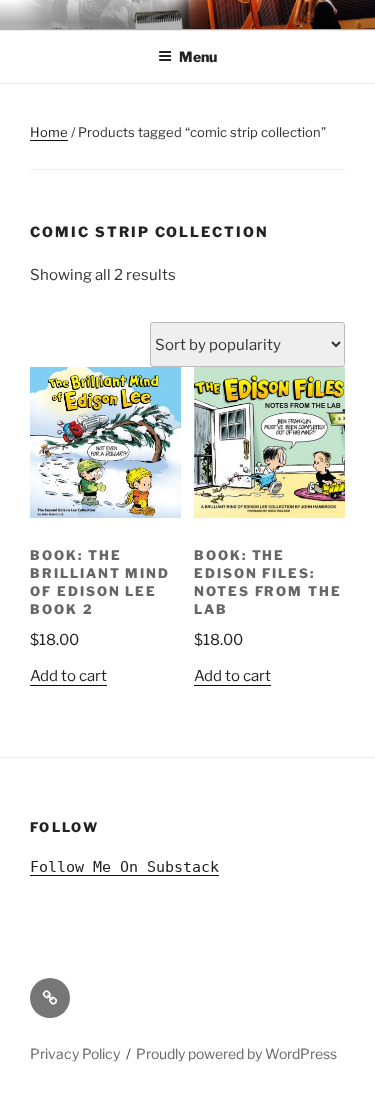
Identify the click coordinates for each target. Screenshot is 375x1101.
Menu (198, 56)
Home (49, 132)
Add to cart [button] (68, 676)
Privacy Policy (75, 1053)
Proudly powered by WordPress (236, 1053)
